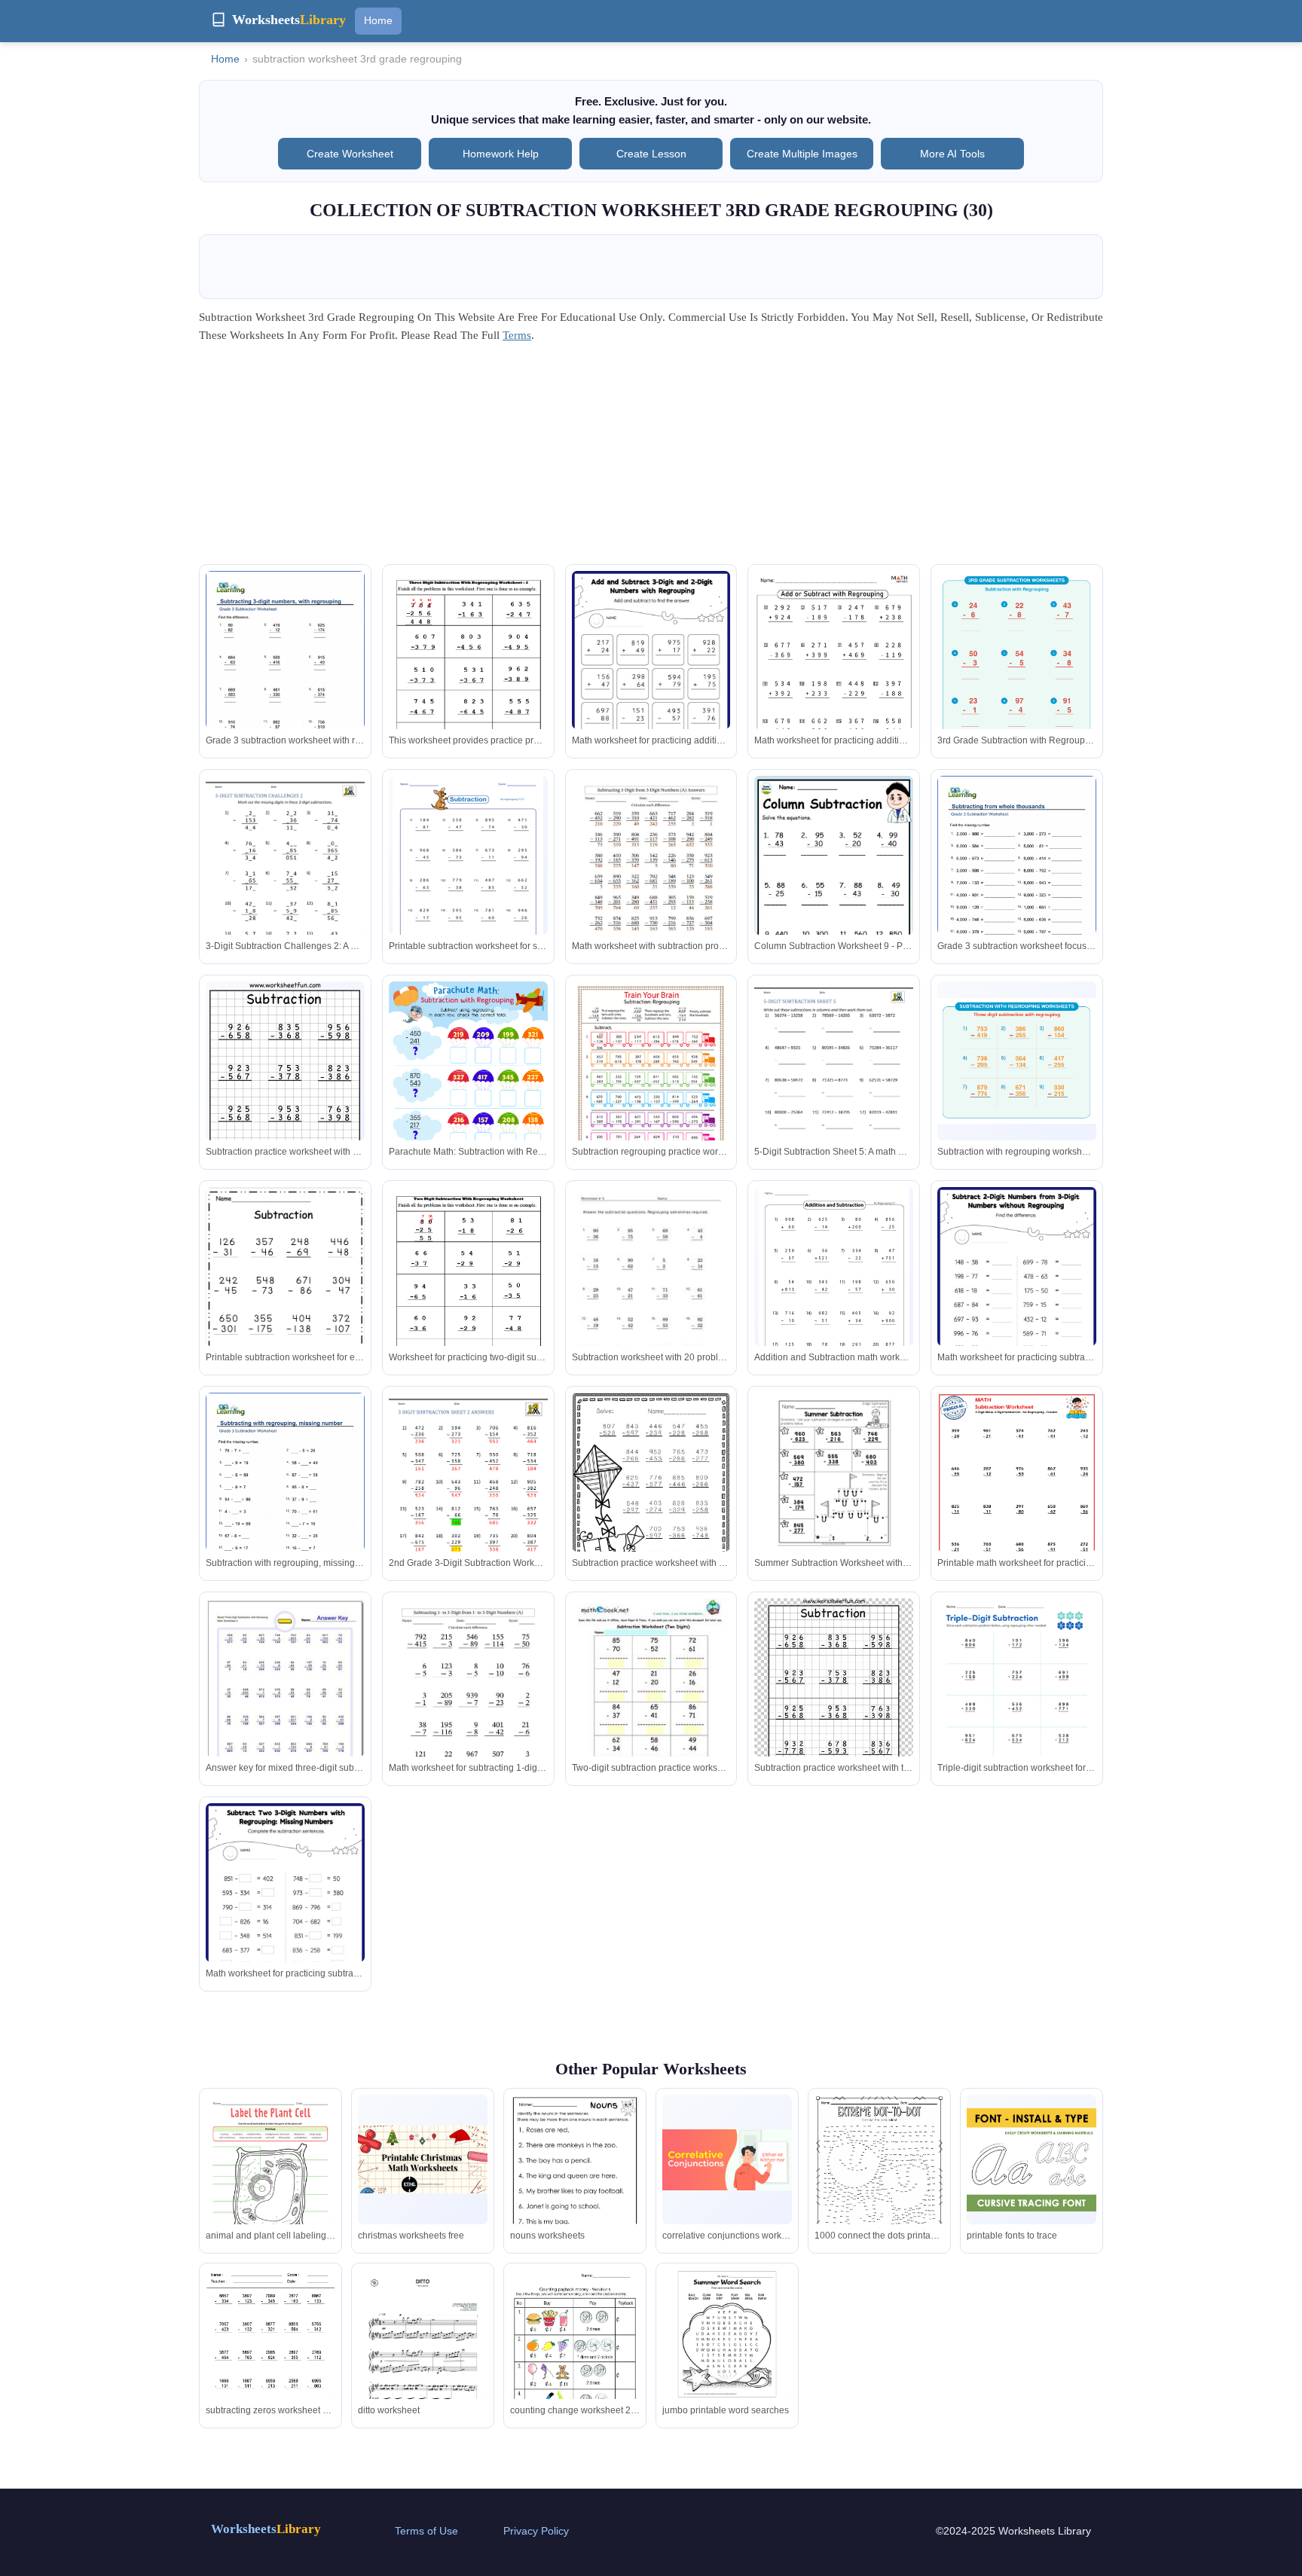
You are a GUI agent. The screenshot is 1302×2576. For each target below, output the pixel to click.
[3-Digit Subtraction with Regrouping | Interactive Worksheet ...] (651, 1084)
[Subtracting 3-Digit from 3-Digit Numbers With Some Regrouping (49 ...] (651, 879)
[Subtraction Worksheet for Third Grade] (834, 1695)
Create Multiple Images (802, 154)
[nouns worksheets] (575, 2179)
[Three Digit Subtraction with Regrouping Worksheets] (468, 1496)
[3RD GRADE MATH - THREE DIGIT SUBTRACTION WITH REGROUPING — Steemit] (468, 674)
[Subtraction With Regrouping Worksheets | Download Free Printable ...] (1017, 1061)
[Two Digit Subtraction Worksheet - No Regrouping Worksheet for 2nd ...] (651, 1701)
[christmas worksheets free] (423, 2159)
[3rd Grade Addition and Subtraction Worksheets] (834, 1285)
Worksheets (266, 2529)
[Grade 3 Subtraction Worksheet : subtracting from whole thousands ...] (1017, 878)
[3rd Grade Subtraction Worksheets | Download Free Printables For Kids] (1017, 659)
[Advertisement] (651, 459)
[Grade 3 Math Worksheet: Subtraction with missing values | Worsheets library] (285, 1495)
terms (517, 335)
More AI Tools (952, 154)
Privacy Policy (536, 2531)
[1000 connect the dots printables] (879, 2186)
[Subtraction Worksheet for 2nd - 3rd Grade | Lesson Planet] (651, 1290)
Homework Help (501, 154)
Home (378, 20)
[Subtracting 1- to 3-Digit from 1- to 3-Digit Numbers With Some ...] (468, 1701)
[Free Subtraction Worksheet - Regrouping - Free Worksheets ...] (285, 1293)
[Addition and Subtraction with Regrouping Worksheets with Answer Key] (834, 683)
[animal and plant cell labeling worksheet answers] (270, 2178)
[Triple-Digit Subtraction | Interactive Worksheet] (1017, 1701)
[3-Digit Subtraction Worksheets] (468, 874)
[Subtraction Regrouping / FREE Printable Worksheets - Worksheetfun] (285, 1093)
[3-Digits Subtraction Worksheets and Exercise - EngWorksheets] (1017, 1505)
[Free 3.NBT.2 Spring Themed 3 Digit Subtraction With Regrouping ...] (651, 1496)
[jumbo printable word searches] (727, 2334)
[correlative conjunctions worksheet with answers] (727, 2160)
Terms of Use (426, 2531)
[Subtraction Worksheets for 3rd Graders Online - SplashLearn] (651, 682)
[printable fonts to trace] (1032, 2160)
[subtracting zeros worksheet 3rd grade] (270, 2353)
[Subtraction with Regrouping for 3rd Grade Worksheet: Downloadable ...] (468, 1094)
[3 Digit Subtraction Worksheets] (285, 879)
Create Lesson (651, 154)
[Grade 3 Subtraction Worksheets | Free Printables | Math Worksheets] (834, 890)
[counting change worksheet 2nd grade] (575, 2361)
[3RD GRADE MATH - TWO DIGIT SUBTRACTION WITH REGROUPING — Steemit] (468, 1290)
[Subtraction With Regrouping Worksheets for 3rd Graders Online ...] (285, 1914)
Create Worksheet (350, 154)
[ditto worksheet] (423, 2361)
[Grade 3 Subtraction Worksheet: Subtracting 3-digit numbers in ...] (285, 673)
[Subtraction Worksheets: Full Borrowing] (285, 1697)
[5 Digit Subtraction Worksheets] (834, 1084)
